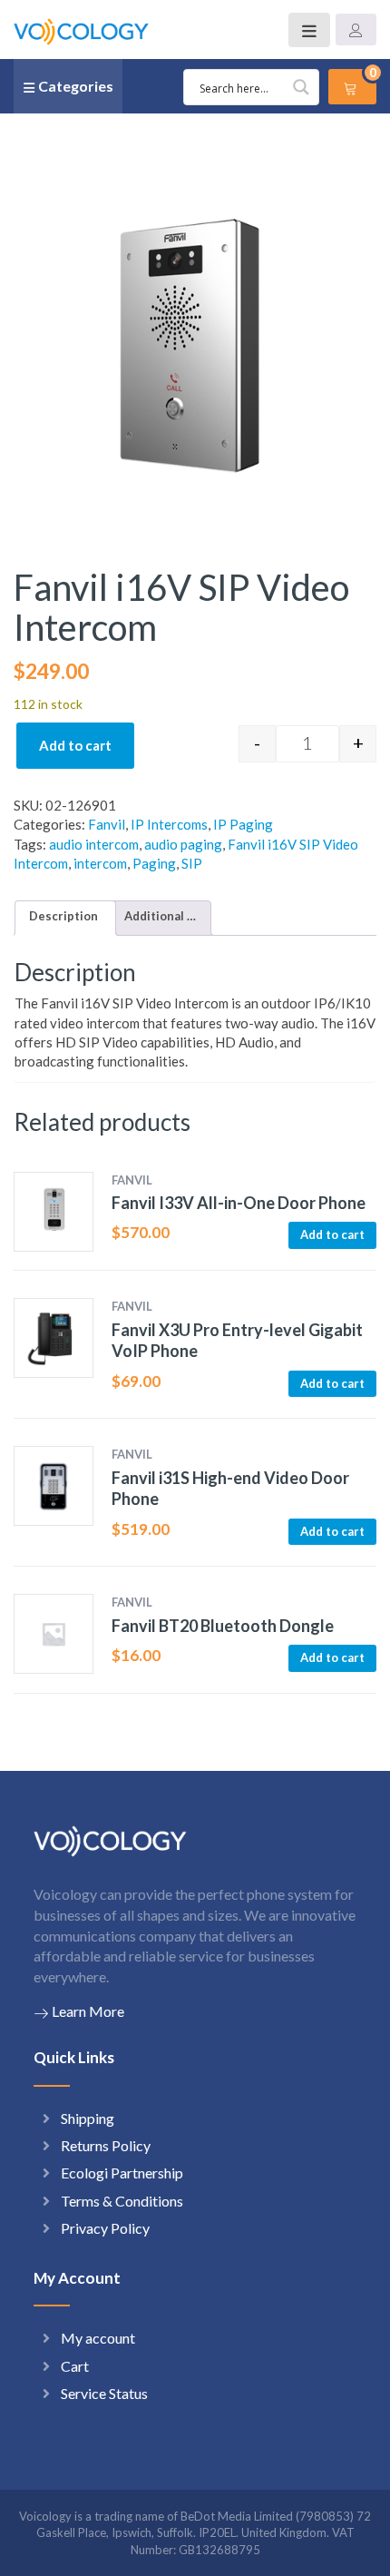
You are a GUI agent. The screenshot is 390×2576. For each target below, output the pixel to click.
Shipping (88, 2118)
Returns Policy (106, 2145)
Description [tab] (63, 916)
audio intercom (94, 844)
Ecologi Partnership (122, 2173)
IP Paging (243, 824)
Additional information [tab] (161, 916)
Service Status (104, 2393)
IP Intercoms (169, 824)
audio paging (183, 844)
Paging (154, 863)
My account (98, 2338)
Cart (75, 2366)
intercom (100, 863)
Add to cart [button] (332, 1234)
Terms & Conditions (122, 2201)
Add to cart (75, 745)
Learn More (88, 2011)
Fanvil (107, 824)
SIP (192, 863)
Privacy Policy (105, 2228)
